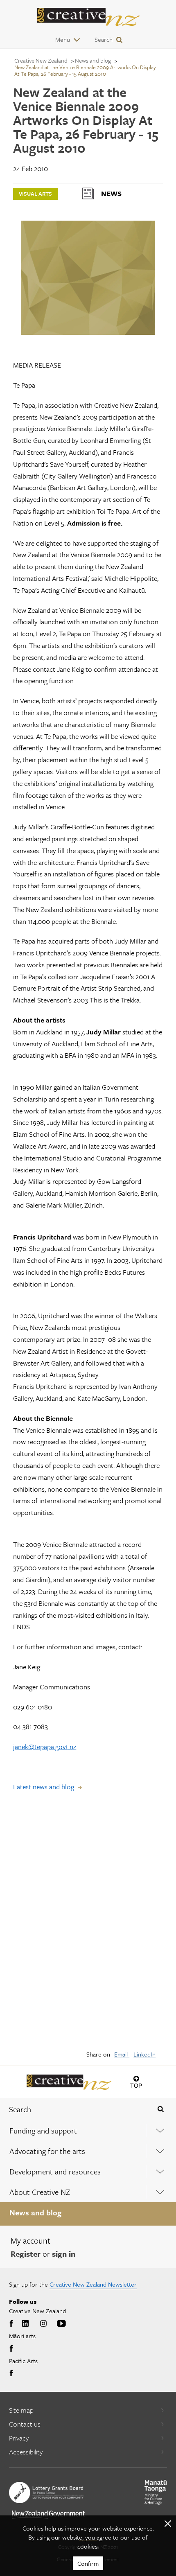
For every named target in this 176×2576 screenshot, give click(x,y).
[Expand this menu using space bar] (160, 2130)
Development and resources (55, 2171)
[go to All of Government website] (48, 2514)
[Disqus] (88, 1926)
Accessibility (26, 2452)
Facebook (12, 2324)
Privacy (19, 2438)
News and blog (35, 2212)
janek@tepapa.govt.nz (45, 1746)
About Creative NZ (40, 2192)
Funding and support (43, 2130)
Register (26, 2254)
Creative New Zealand (41, 60)
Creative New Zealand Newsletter (93, 2284)
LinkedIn (144, 2054)
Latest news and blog (44, 1787)
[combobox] (73, 2109)
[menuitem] (88, 2131)
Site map (21, 2410)
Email (122, 2054)
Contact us (25, 2424)
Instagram (43, 2324)
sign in (64, 2254)
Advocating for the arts (47, 2151)
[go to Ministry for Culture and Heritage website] (156, 2492)
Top (136, 2085)
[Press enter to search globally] (161, 2109)
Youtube (61, 2324)
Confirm (88, 2563)
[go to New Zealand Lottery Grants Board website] (46, 2492)
